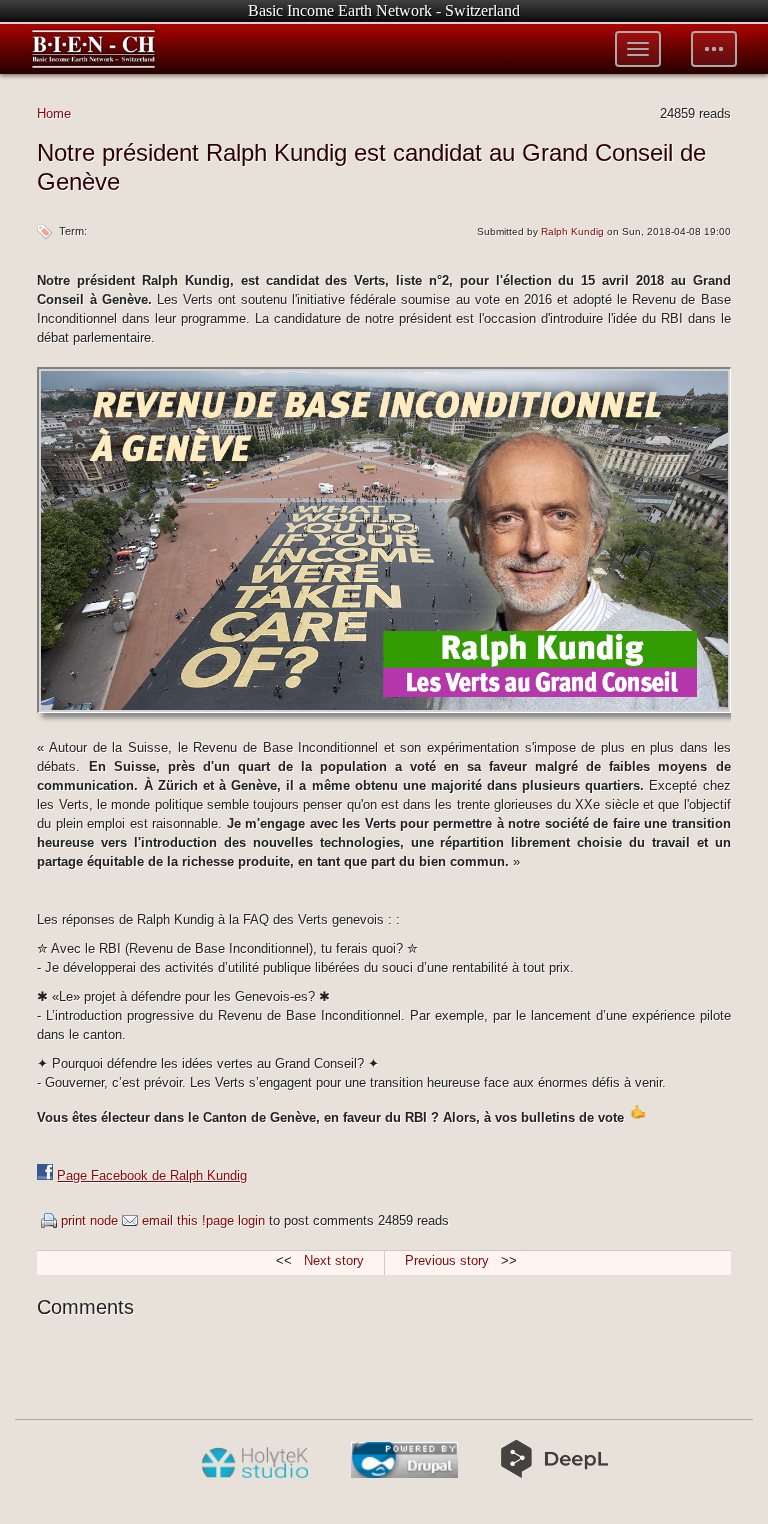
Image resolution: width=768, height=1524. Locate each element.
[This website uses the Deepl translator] (554, 1474)
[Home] (94, 49)
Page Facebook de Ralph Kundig (152, 1175)
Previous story (447, 1260)
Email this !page (188, 1220)
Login (251, 1220)
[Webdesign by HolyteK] (254, 1474)
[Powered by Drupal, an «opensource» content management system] (404, 1474)
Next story (334, 1260)
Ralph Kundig (572, 231)
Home (54, 113)
